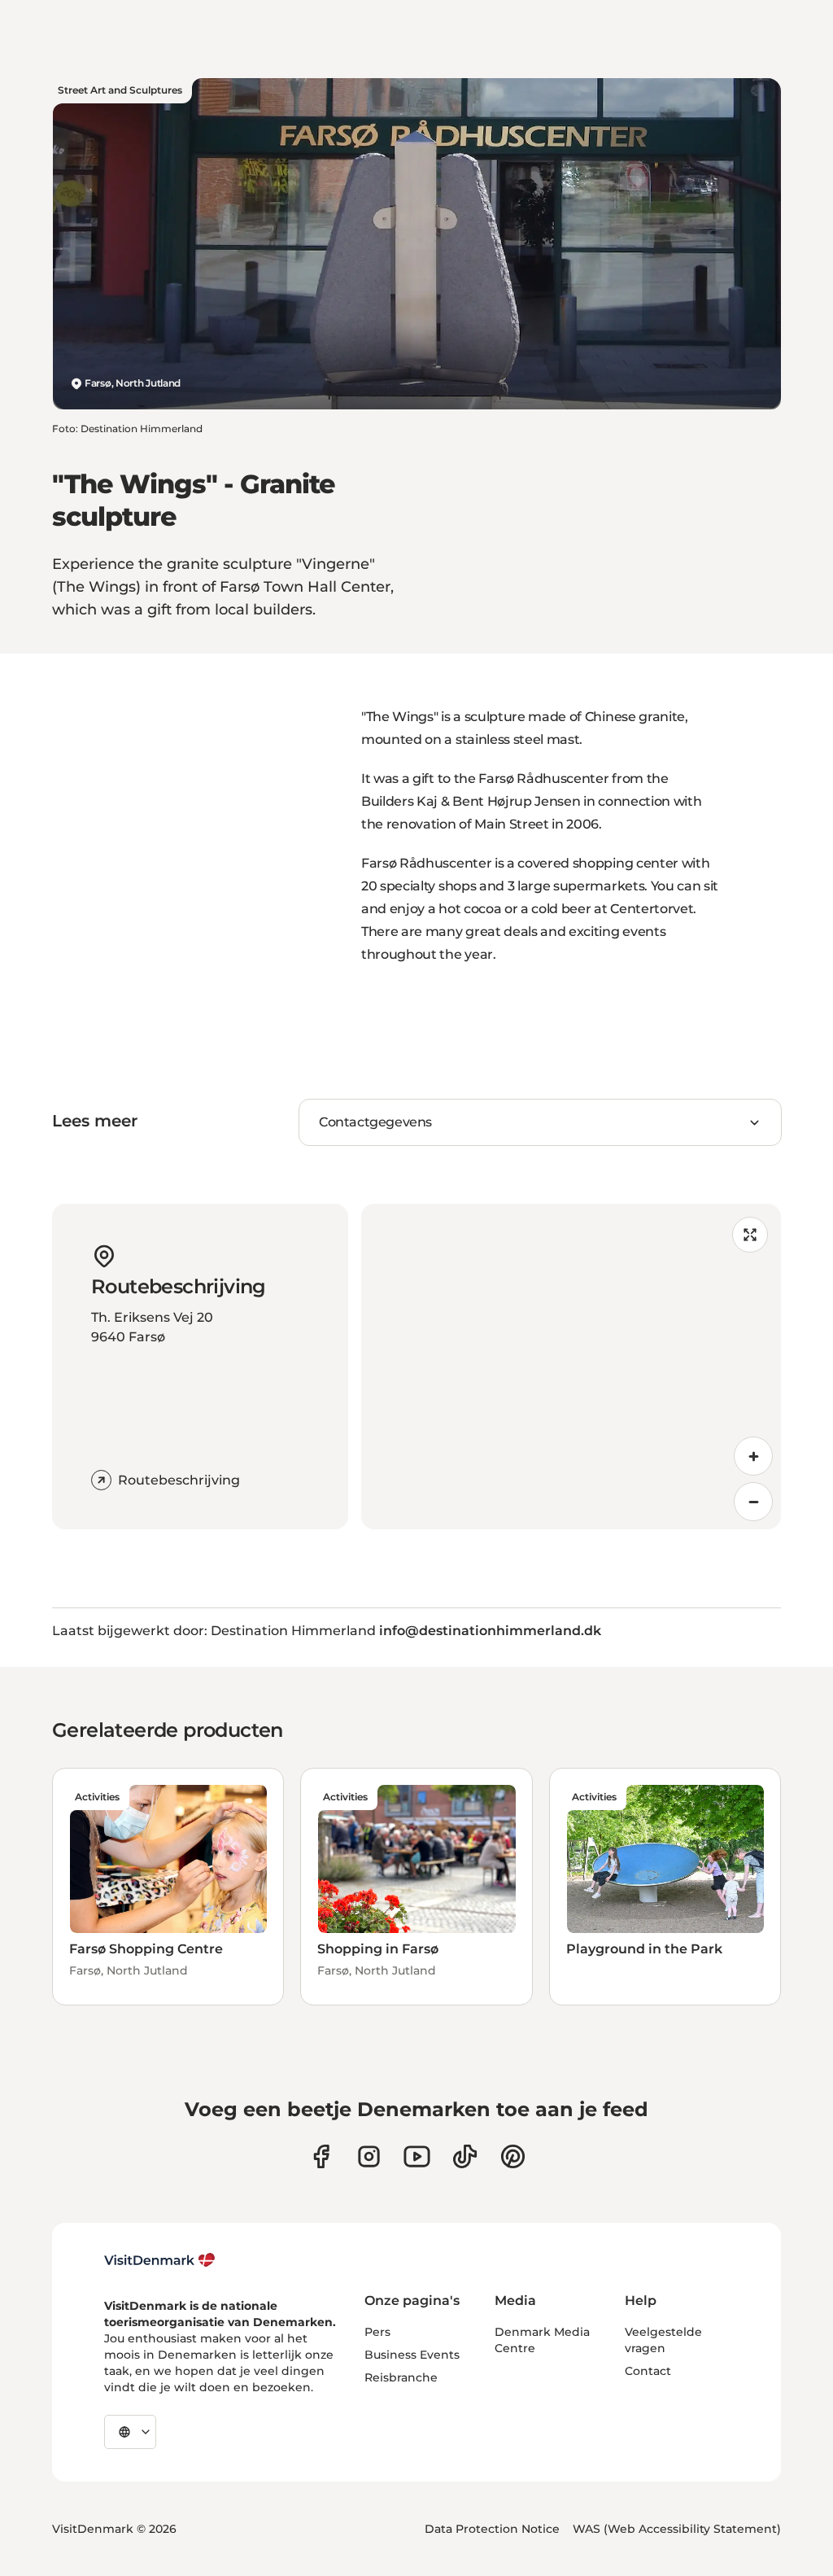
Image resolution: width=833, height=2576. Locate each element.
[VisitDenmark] (160, 2260)
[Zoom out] (753, 1502)
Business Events (412, 2355)
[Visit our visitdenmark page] (417, 2156)
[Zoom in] (753, 1456)
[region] (571, 1367)
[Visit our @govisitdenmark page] (465, 2156)
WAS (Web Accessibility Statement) (677, 2529)
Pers (377, 2332)
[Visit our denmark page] (321, 2156)
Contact (648, 2371)
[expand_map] (750, 1235)
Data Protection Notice (492, 2529)
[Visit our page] (369, 2156)
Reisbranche (401, 2377)
